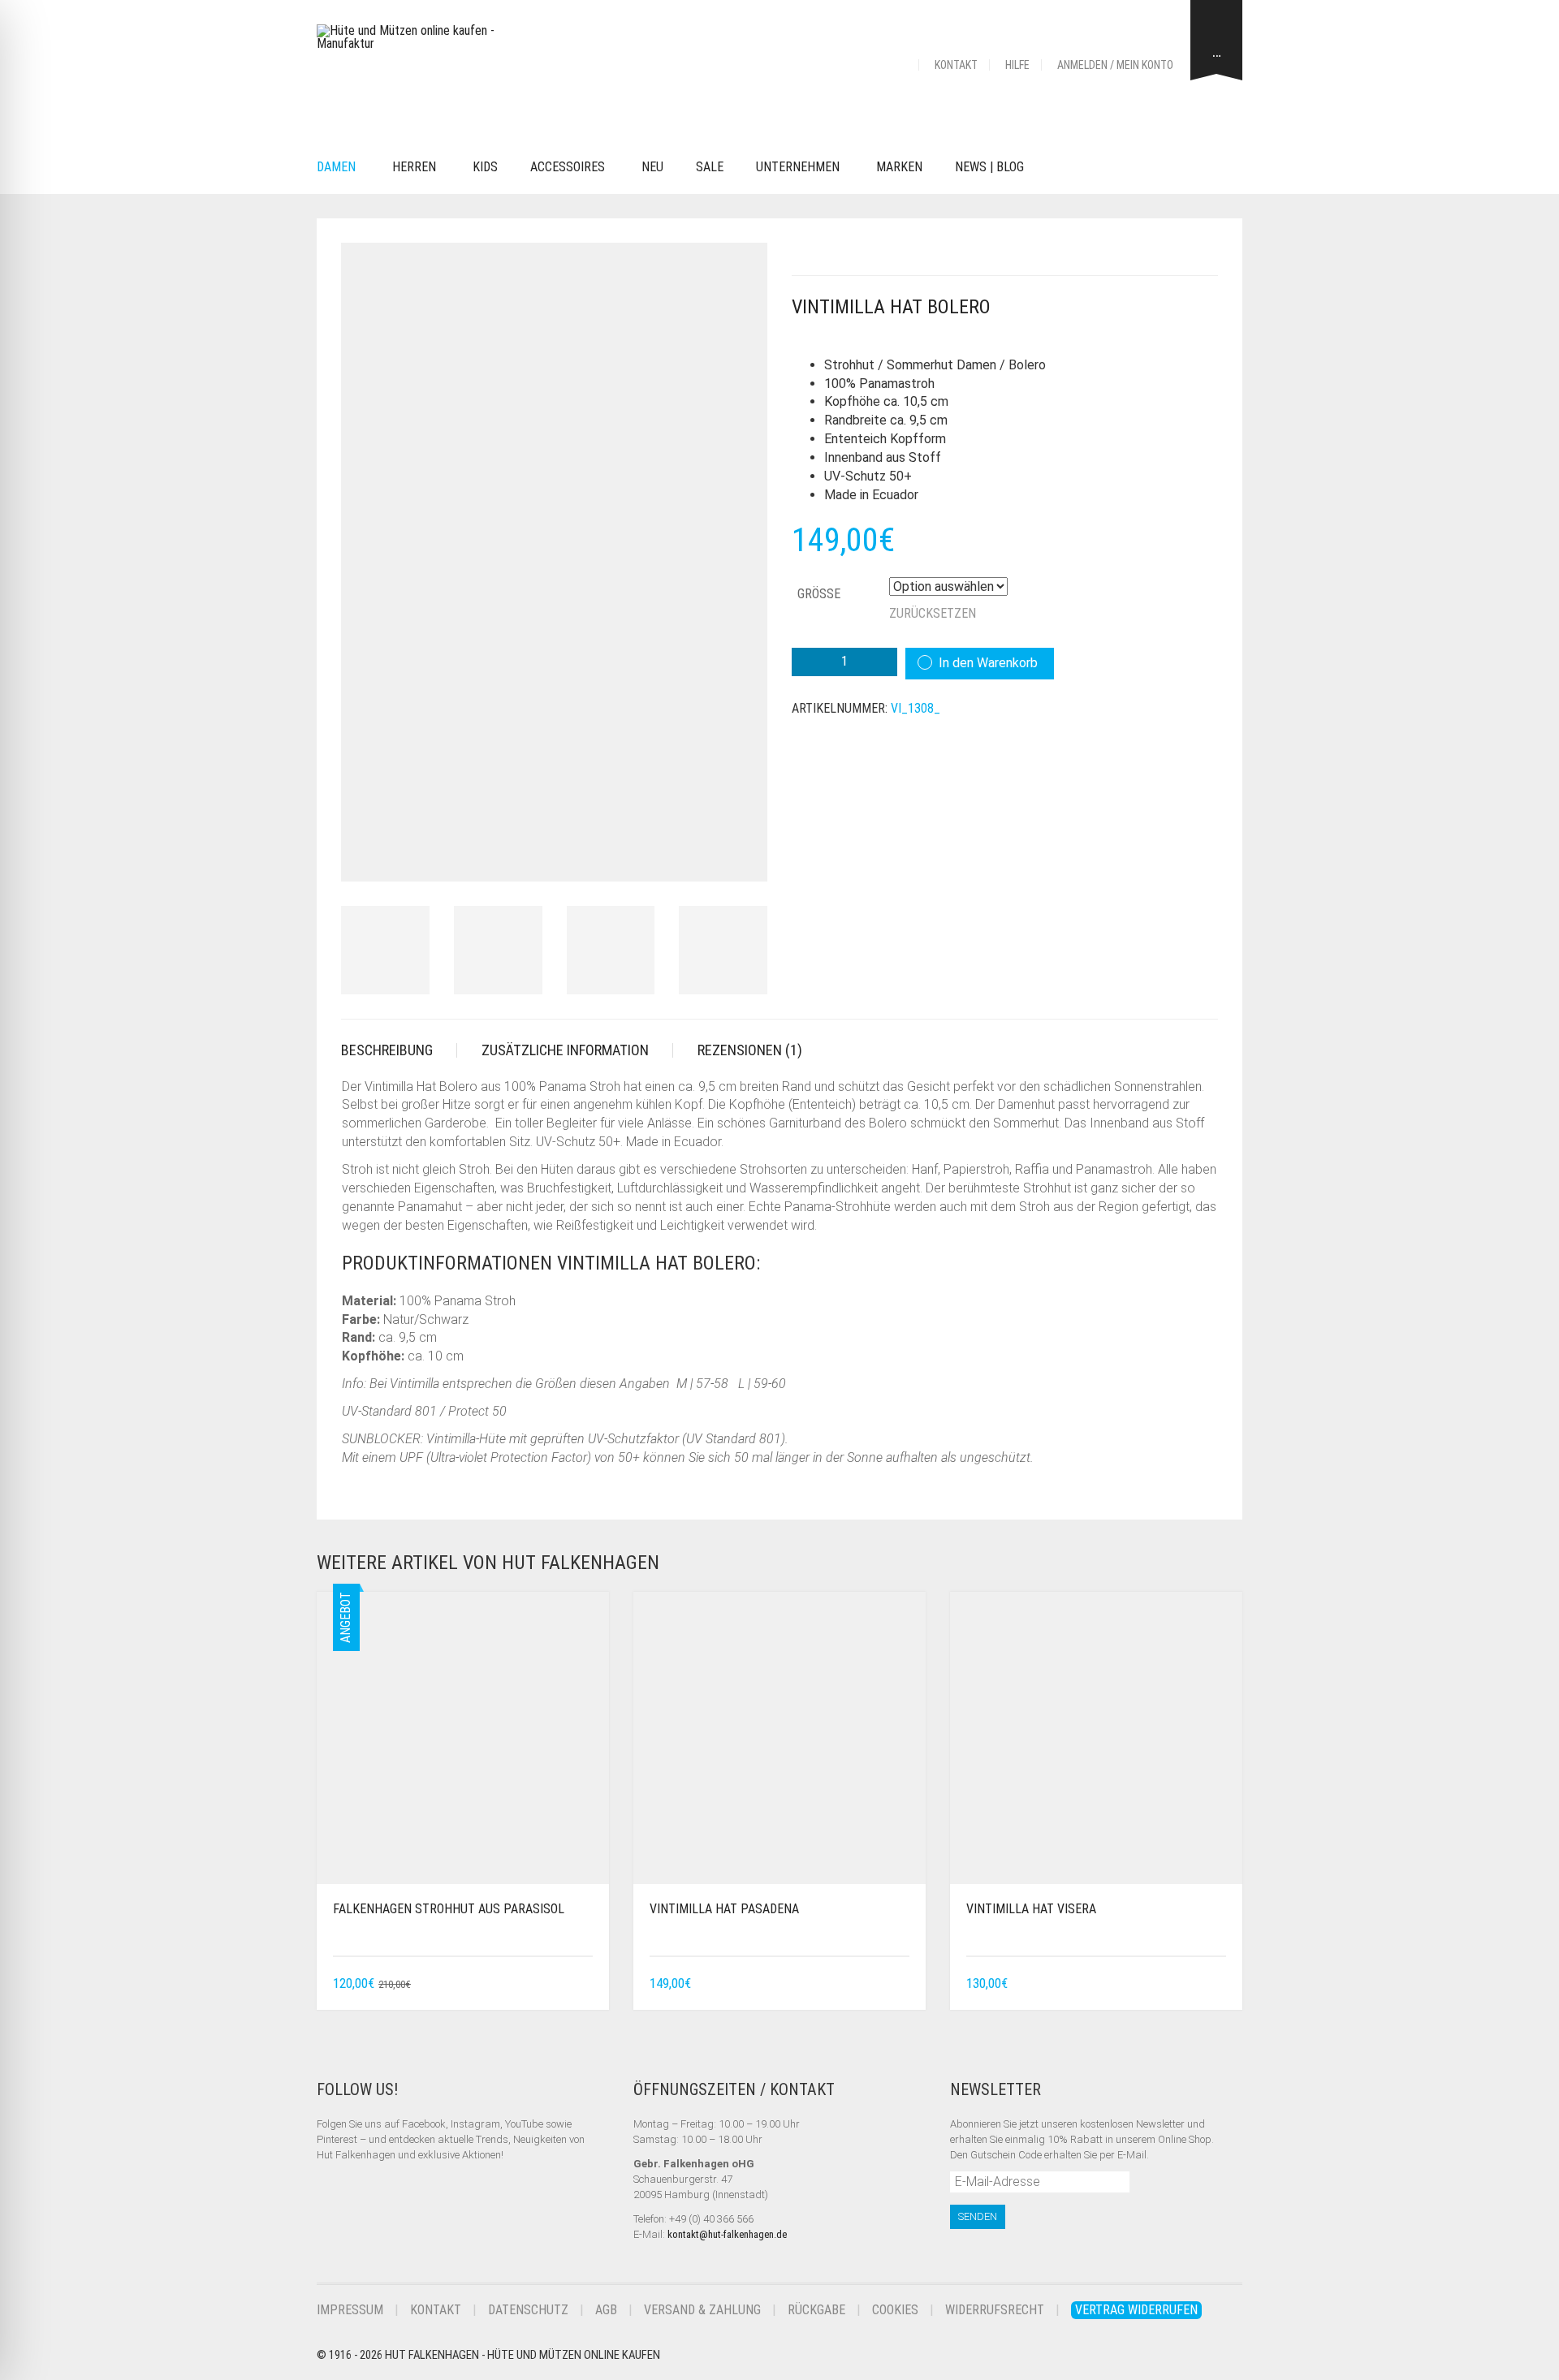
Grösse (819, 594)
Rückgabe (816, 2310)
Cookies (895, 2310)
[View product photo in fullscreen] (741, 854)
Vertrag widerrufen (1136, 2310)
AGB (606, 2310)
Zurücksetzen (933, 613)
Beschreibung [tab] (387, 1050)
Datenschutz (528, 2310)
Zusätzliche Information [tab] (565, 1050)
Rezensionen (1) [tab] (750, 1050)
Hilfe (1017, 65)
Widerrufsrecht (995, 2310)
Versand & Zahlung (702, 2310)
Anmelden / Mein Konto (1115, 65)
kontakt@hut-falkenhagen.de (727, 2234)
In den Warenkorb (988, 663)
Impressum (350, 2310)
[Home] (899, 65)
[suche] (1065, 168)
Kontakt (956, 65)
